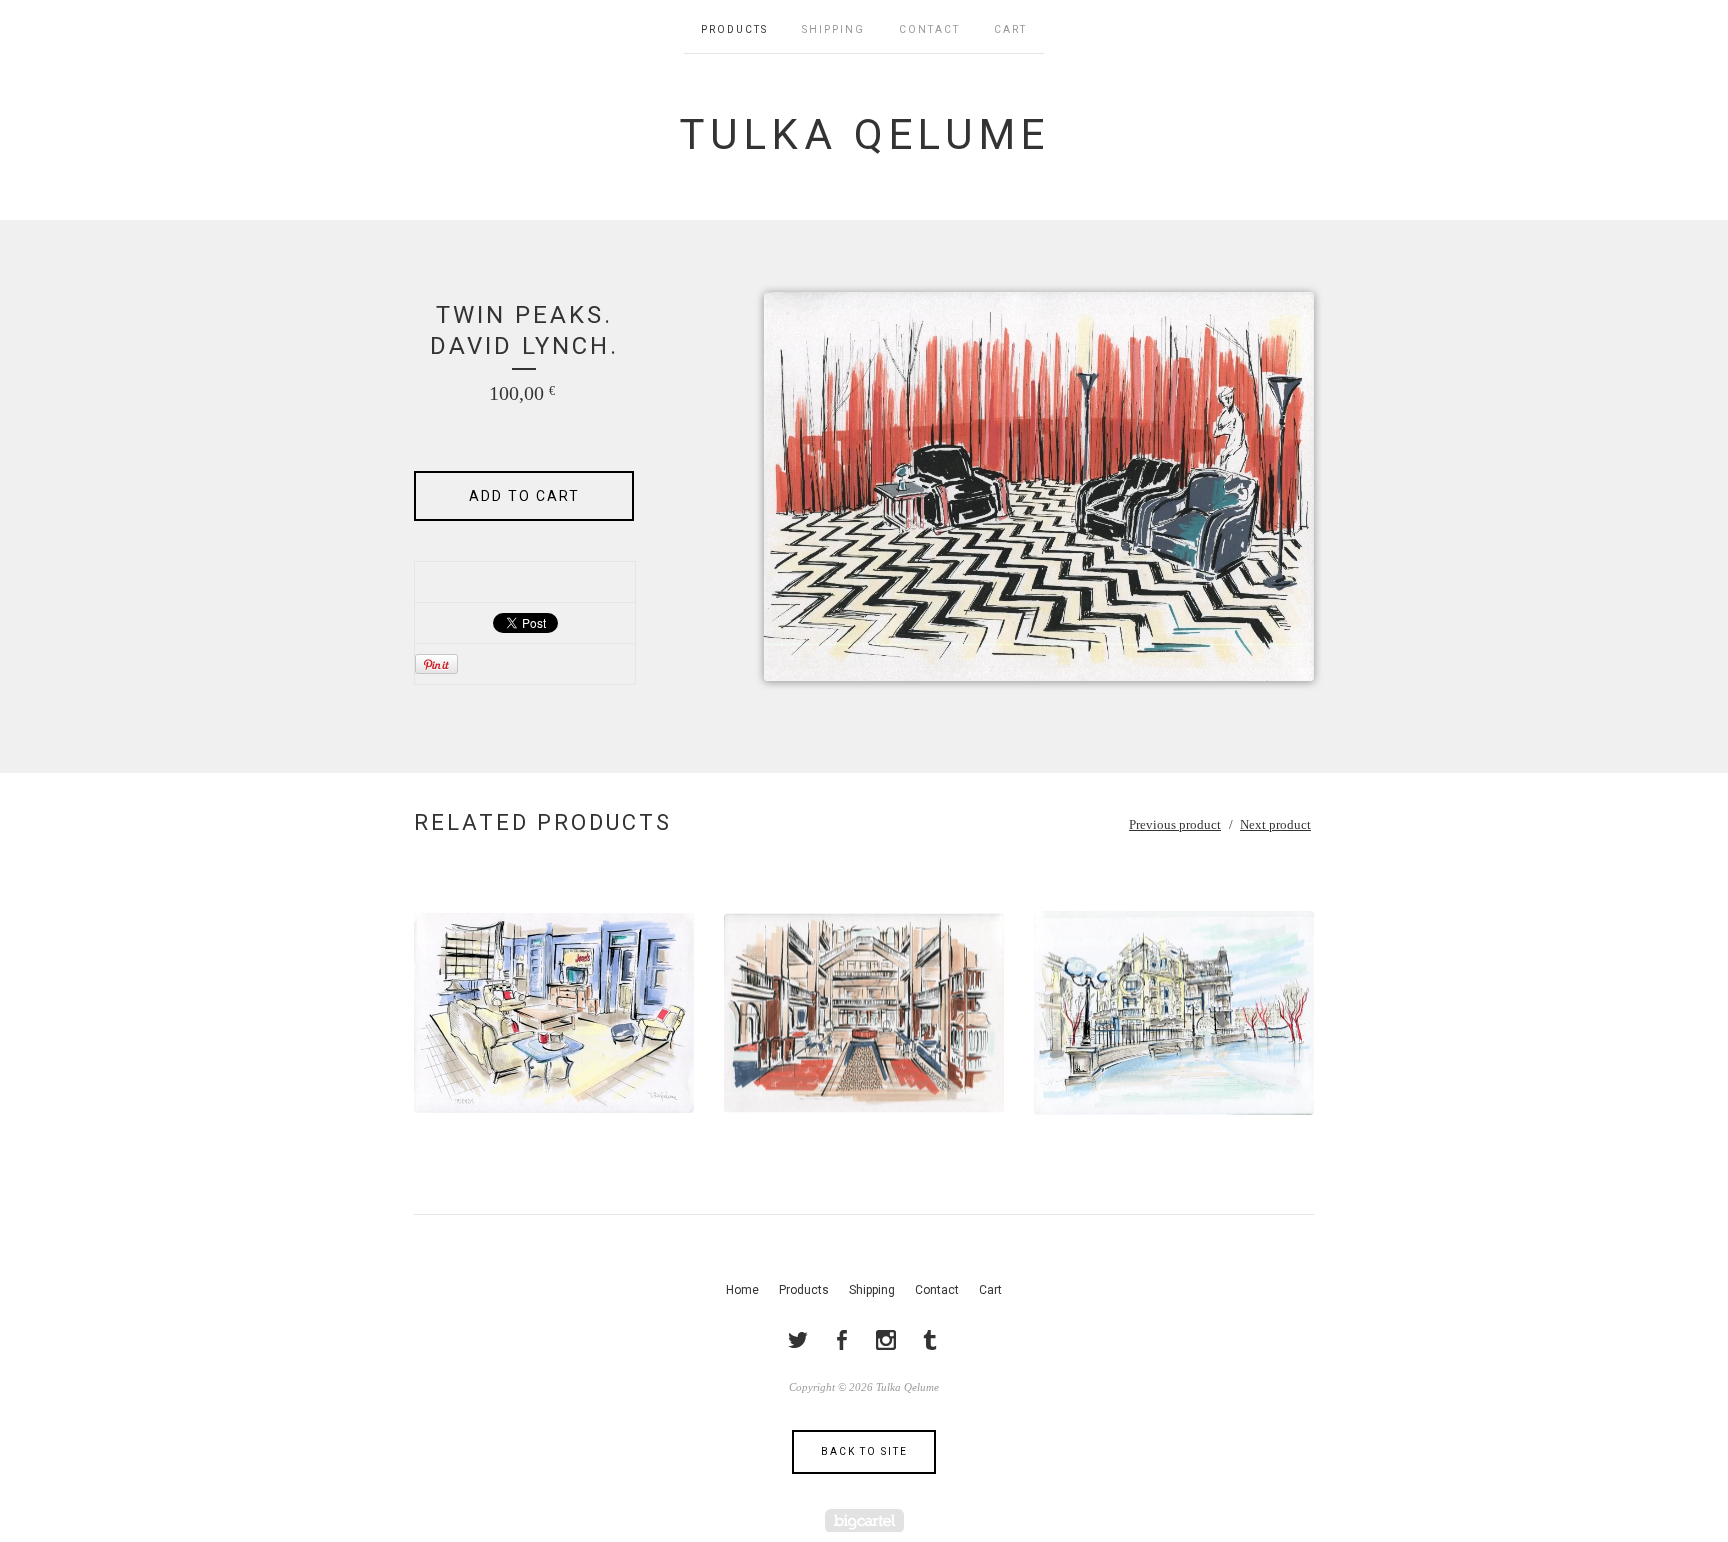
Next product (1275, 824)
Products (734, 29)
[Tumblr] (930, 1340)
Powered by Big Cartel (864, 1520)
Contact (929, 29)
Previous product (1175, 824)
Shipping (833, 29)
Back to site (864, 1451)
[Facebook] (842, 1340)
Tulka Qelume (864, 134)
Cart (1010, 29)
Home (742, 1290)
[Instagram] (886, 1340)
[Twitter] (798, 1340)
